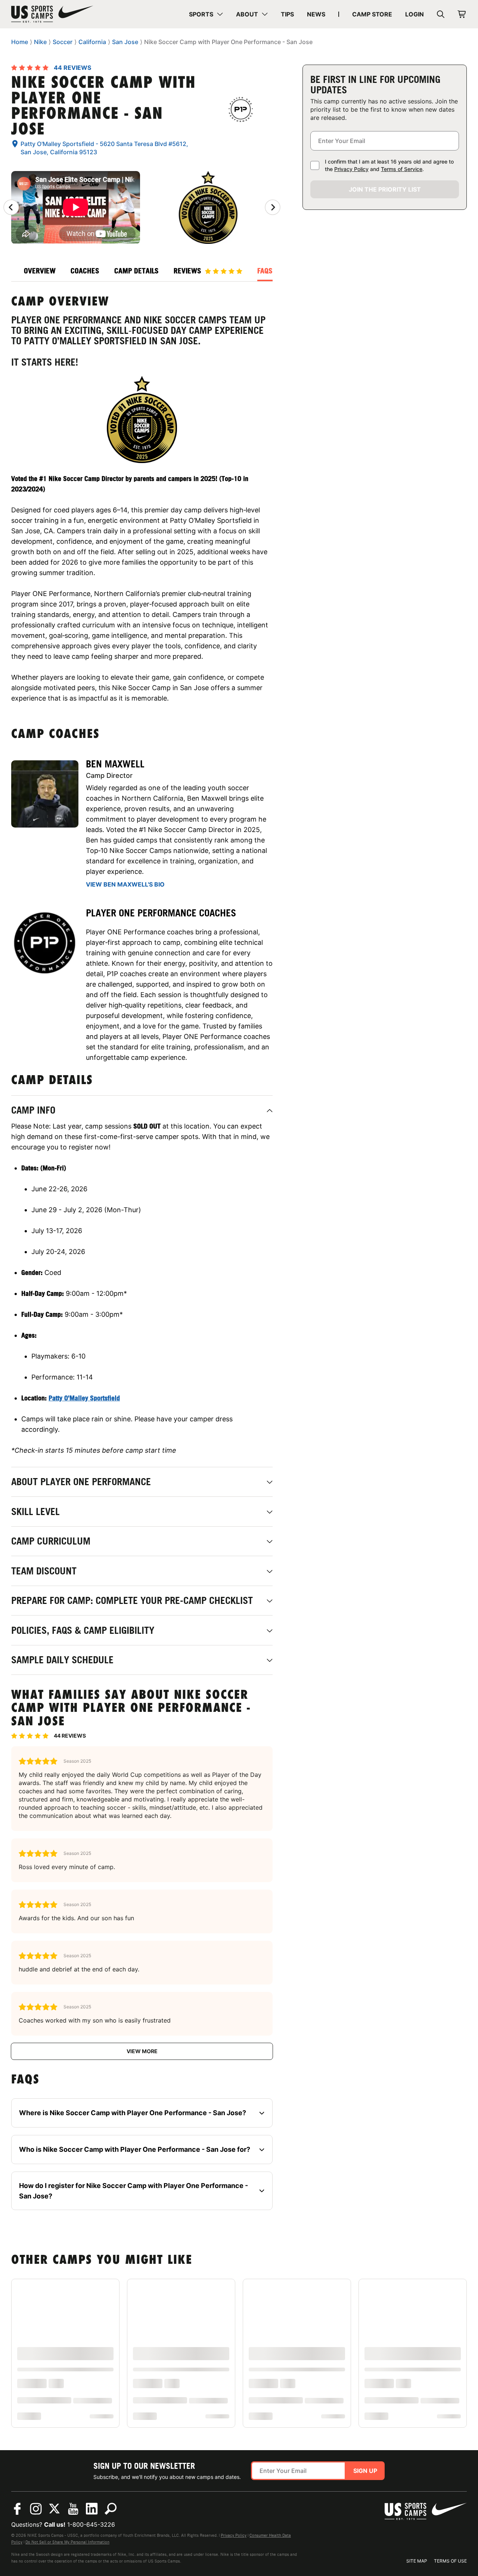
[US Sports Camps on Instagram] (36, 2509)
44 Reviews (72, 68)
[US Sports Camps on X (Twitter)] (55, 2509)
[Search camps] (111, 2509)
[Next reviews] (273, 207)
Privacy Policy (351, 169)
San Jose (125, 42)
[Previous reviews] (11, 207)
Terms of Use (450, 2561)
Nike (40, 42)
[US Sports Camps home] (52, 14)
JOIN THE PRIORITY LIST (385, 189)
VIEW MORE (142, 2051)
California (92, 42)
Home (20, 42)
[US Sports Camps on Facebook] (17, 2509)
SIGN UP (365, 2471)
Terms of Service (402, 169)
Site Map (417, 2561)
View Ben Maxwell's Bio (125, 884)
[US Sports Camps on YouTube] (73, 2509)
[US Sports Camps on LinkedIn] (92, 2509)
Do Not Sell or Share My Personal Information (67, 2542)
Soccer (63, 42)
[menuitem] (206, 14)
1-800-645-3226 (91, 2524)
